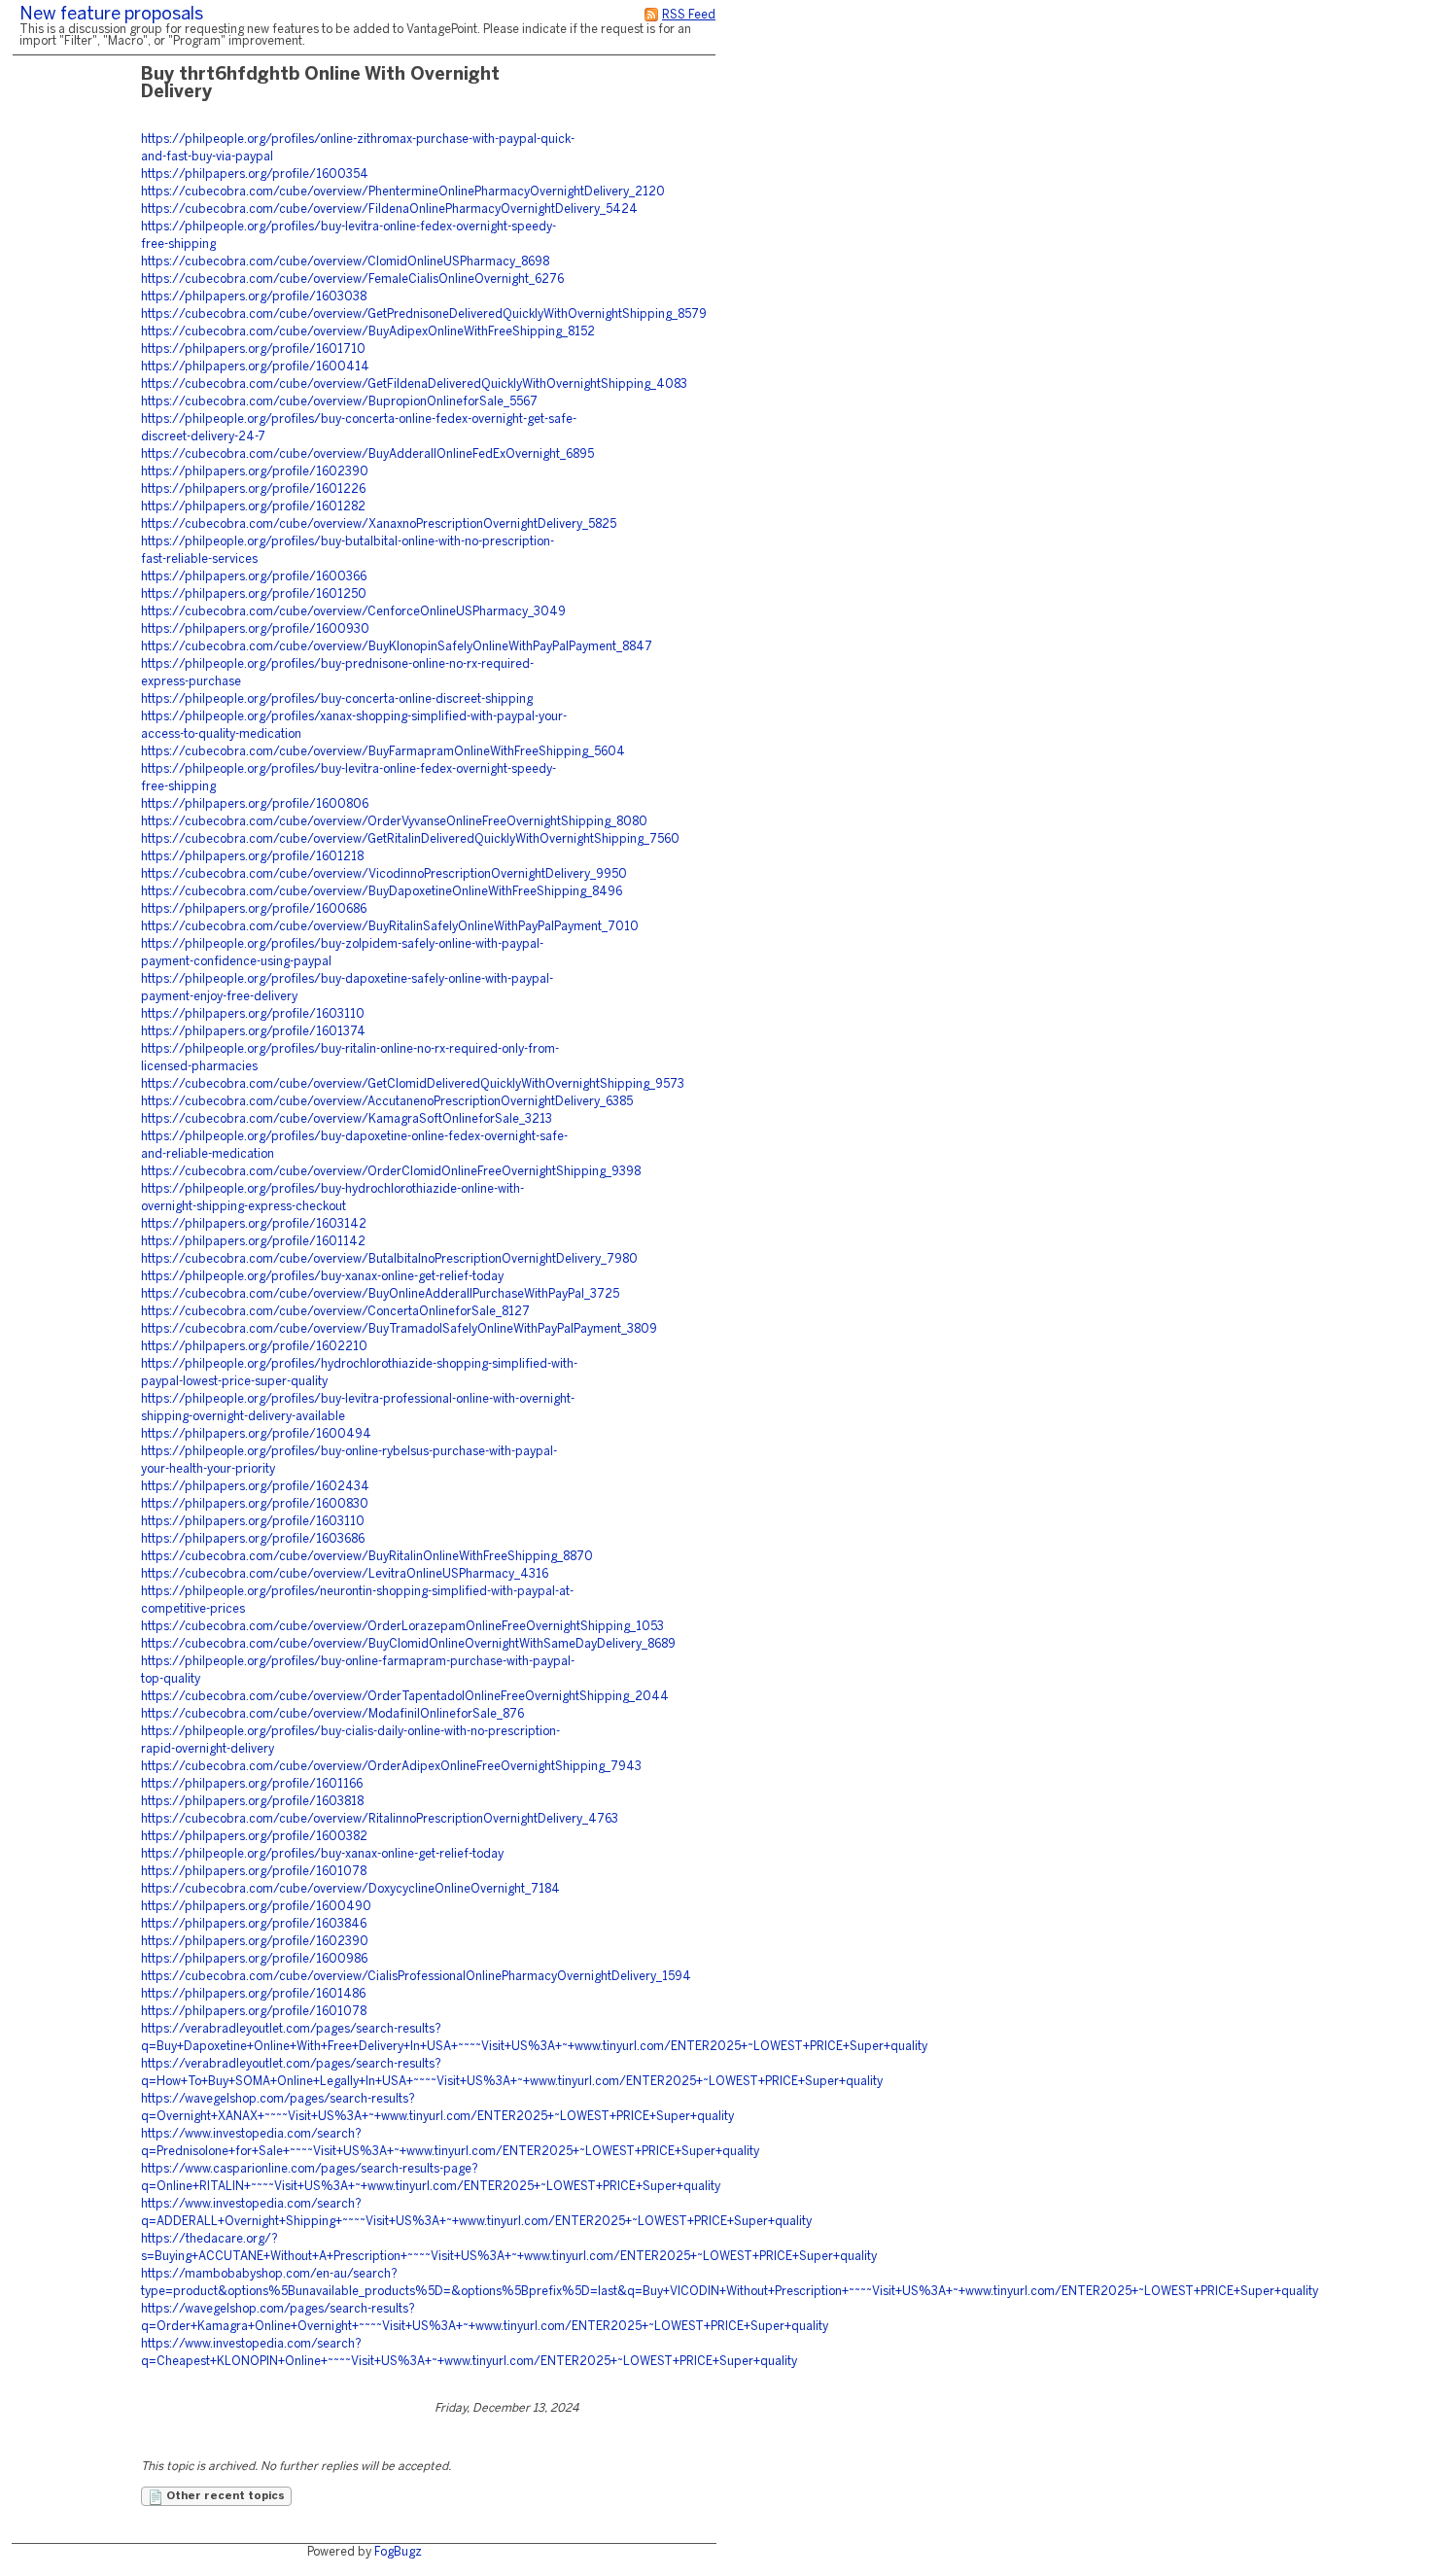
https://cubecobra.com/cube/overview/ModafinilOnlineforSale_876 (332, 1714)
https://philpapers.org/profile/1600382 (254, 1837)
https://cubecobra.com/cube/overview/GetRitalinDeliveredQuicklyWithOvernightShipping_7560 (410, 839)
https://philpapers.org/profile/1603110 (253, 1014)
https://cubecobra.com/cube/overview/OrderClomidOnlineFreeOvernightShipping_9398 (391, 1172)
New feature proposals (111, 15)
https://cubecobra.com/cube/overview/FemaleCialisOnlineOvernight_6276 (352, 279)
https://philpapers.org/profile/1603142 (254, 1224)
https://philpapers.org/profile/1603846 (254, 1924)
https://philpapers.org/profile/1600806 (255, 804)
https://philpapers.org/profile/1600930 (255, 629)
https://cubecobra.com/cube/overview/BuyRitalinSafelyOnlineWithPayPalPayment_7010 (390, 927)
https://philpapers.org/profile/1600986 (254, 1959)
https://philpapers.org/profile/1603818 (252, 1802)
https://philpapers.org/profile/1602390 (255, 472)
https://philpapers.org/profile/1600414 (255, 367)
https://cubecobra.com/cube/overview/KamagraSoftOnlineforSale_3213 (347, 1119)
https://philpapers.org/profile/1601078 (254, 1872)
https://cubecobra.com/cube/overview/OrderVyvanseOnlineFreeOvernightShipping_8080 (394, 822)
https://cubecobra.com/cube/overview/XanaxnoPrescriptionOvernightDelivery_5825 (379, 524)
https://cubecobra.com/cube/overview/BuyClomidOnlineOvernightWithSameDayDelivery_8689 (408, 1644)
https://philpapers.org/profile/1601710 (253, 349)
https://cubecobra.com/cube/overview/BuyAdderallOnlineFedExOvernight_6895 (367, 454)
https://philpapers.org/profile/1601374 (253, 1032)
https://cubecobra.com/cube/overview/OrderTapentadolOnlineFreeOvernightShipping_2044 (405, 1697)
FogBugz (398, 2552)
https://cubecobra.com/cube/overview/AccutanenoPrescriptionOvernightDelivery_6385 (387, 1102)
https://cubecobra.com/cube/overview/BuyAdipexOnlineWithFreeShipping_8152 (368, 332)
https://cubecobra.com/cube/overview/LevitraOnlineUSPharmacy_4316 (345, 1574)
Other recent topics (224, 2496)
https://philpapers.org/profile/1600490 (256, 1907)
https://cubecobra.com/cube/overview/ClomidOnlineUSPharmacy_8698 (345, 262)
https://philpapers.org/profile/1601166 (252, 1784)
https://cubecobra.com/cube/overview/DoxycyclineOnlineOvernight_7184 (350, 1889)
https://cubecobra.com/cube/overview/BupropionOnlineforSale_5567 (339, 402)
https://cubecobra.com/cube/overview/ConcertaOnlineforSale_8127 (335, 1312)
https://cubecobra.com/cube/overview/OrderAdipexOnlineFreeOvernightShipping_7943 (391, 1767)
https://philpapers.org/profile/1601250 (254, 594)
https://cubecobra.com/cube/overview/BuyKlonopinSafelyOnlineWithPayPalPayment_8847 (397, 647)
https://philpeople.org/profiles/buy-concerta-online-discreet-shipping (337, 699)
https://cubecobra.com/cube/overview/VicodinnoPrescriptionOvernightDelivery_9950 (384, 874)
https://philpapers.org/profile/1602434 (255, 1487)
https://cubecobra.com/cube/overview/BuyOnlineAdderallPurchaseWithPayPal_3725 (380, 1294)
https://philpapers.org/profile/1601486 (253, 1994)
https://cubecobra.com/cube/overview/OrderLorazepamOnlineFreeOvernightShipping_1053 (402, 1627)
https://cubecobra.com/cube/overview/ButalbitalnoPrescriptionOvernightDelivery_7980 (389, 1259)
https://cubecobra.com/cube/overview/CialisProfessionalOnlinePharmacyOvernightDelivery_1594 (416, 1977)
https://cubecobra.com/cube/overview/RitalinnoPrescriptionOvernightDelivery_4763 (380, 1819)
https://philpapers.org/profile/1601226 (253, 489)
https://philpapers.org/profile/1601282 (253, 507)
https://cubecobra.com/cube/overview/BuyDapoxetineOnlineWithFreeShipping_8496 (382, 892)
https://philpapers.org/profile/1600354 (255, 174)
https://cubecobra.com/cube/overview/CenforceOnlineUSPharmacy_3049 (353, 612)
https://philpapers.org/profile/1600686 (254, 909)
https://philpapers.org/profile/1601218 (252, 857)
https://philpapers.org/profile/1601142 (253, 1242)
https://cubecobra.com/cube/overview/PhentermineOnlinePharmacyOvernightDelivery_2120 (403, 192)
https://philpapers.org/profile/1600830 (255, 1504)
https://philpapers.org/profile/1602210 (254, 1347)
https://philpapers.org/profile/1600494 (256, 1434)
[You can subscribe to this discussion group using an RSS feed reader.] (651, 15)
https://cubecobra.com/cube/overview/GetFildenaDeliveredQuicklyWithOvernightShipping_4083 (414, 384)
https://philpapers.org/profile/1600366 (254, 577)
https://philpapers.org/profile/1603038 (254, 297)
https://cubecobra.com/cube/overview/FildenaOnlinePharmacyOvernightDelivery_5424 (389, 209)
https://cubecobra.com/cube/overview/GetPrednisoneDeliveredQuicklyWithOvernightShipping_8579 (424, 314)
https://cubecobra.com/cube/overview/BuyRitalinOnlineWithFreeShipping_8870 (367, 1557)
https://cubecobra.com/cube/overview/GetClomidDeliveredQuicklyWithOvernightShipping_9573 (413, 1084)
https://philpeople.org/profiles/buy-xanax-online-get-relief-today (322, 1277)
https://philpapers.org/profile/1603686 (253, 1539)
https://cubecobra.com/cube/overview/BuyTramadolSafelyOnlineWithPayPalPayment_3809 (399, 1329)
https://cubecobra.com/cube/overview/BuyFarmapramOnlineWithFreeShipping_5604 (383, 752)
